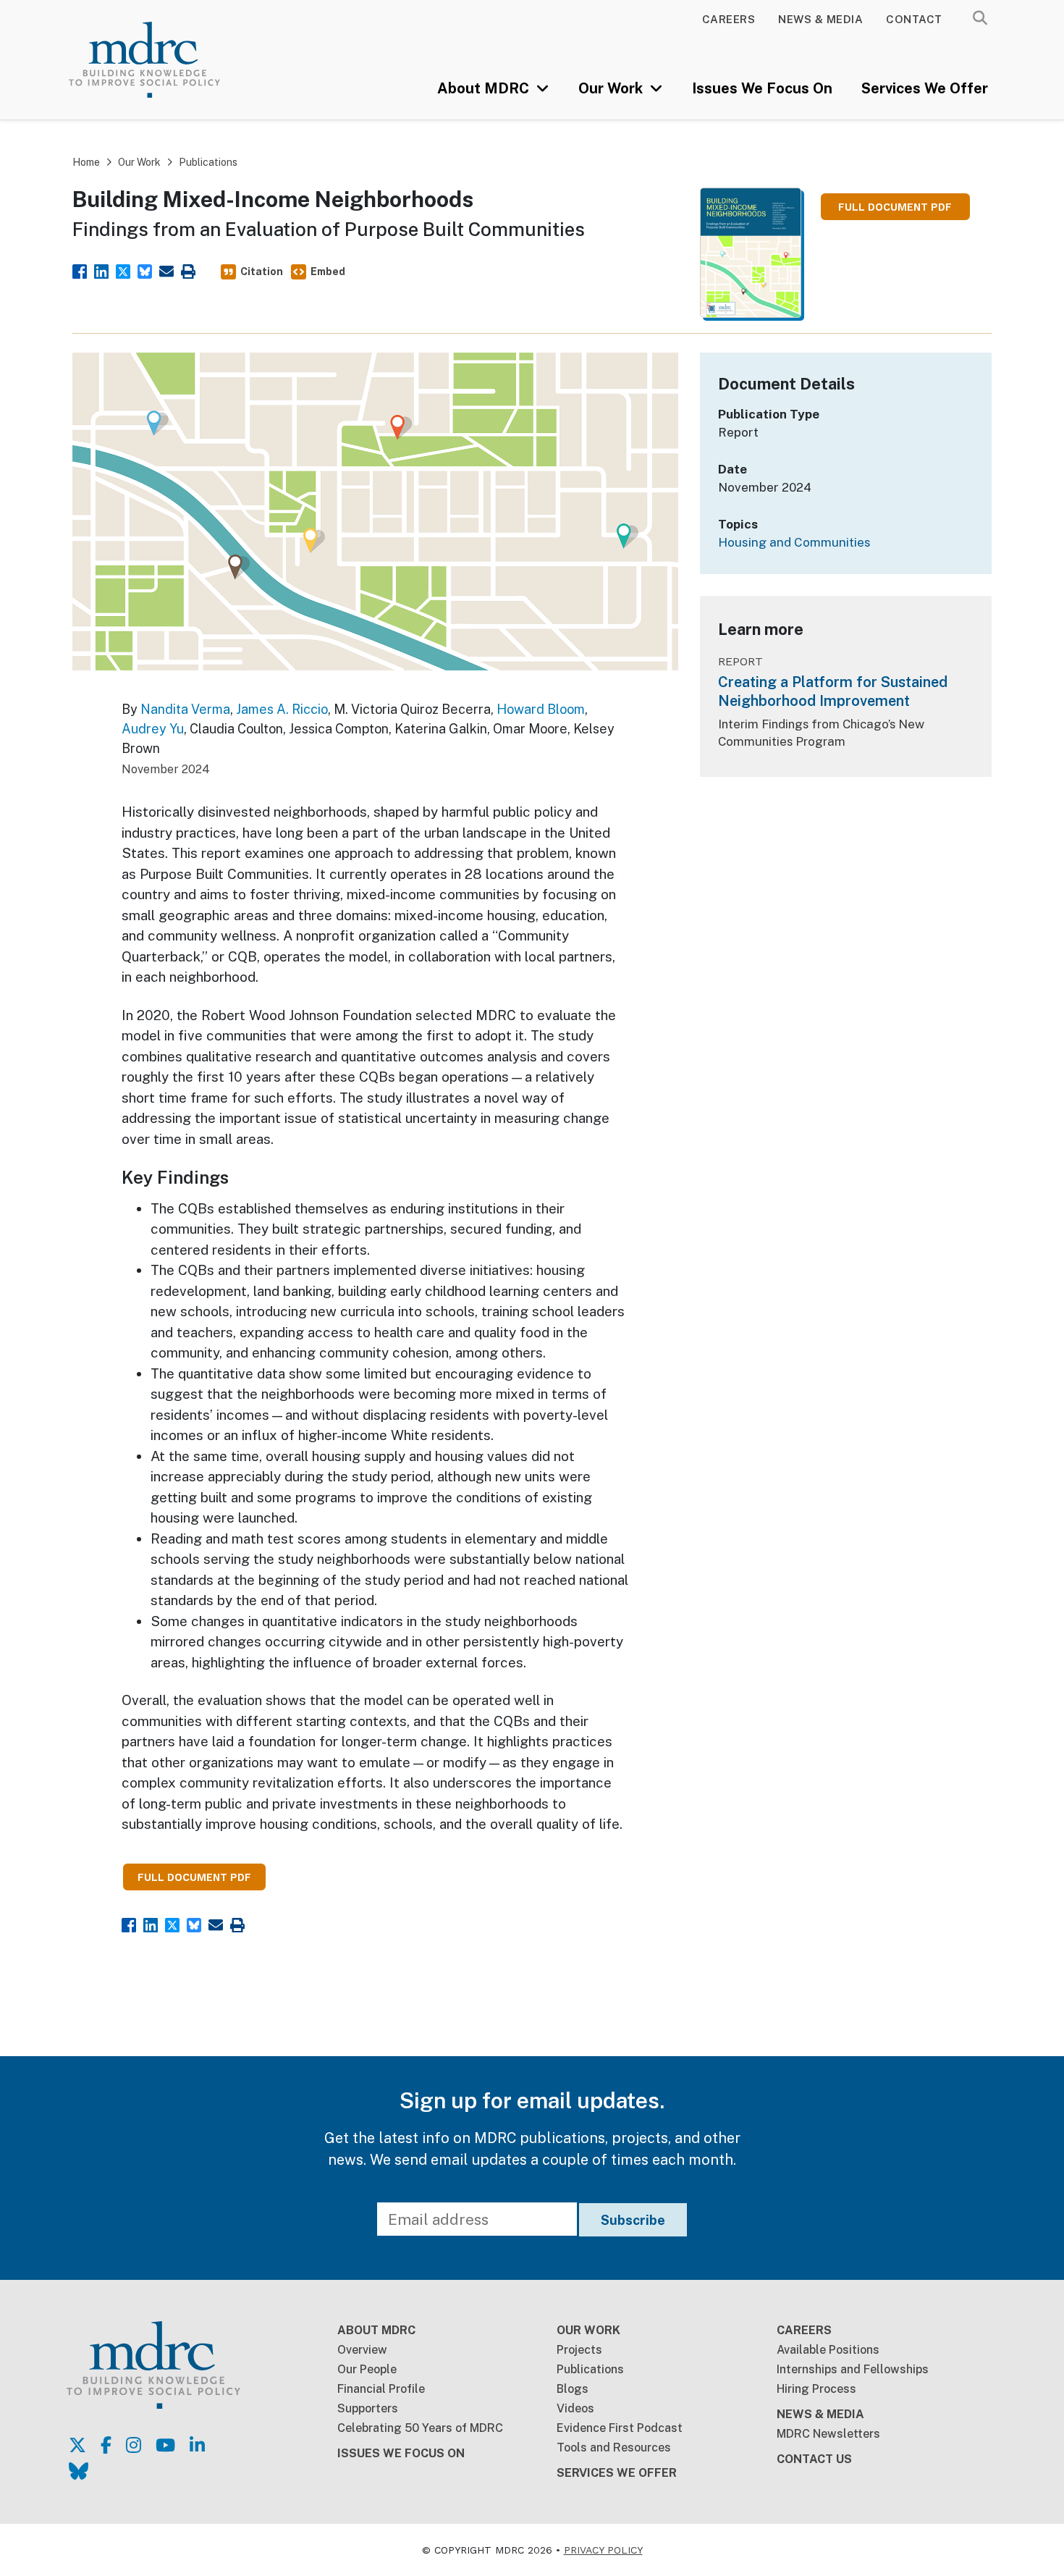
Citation (262, 272)
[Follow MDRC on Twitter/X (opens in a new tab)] (77, 2445)
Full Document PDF (895, 207)
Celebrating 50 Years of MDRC (420, 2428)
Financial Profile (381, 2389)
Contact (914, 19)
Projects (579, 2350)
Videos (575, 2408)
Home (86, 162)
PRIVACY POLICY (603, 2550)
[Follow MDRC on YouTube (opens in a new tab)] (165, 2445)
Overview (362, 2350)
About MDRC (485, 88)
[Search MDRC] (980, 18)
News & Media (820, 19)
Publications (208, 162)
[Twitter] (123, 270)
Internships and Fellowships (853, 2369)
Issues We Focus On (762, 88)
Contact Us (814, 2459)
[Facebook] (80, 270)
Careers (729, 19)
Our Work (612, 88)
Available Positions (828, 2350)
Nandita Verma (185, 709)
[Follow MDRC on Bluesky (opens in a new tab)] (79, 2471)
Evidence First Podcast (620, 2428)
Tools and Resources (614, 2447)
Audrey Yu (153, 729)
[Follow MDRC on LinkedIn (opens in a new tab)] (197, 2445)
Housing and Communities (794, 542)
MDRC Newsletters (828, 2434)
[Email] (166, 270)
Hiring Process (816, 2389)
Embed (328, 272)
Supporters (368, 2408)
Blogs (573, 2389)
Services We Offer (925, 88)
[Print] (188, 270)
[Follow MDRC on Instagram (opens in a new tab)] (134, 2445)
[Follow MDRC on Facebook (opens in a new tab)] (106, 2445)
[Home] (163, 60)
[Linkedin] (101, 270)
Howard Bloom (541, 709)
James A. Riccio (282, 709)
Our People (367, 2369)
